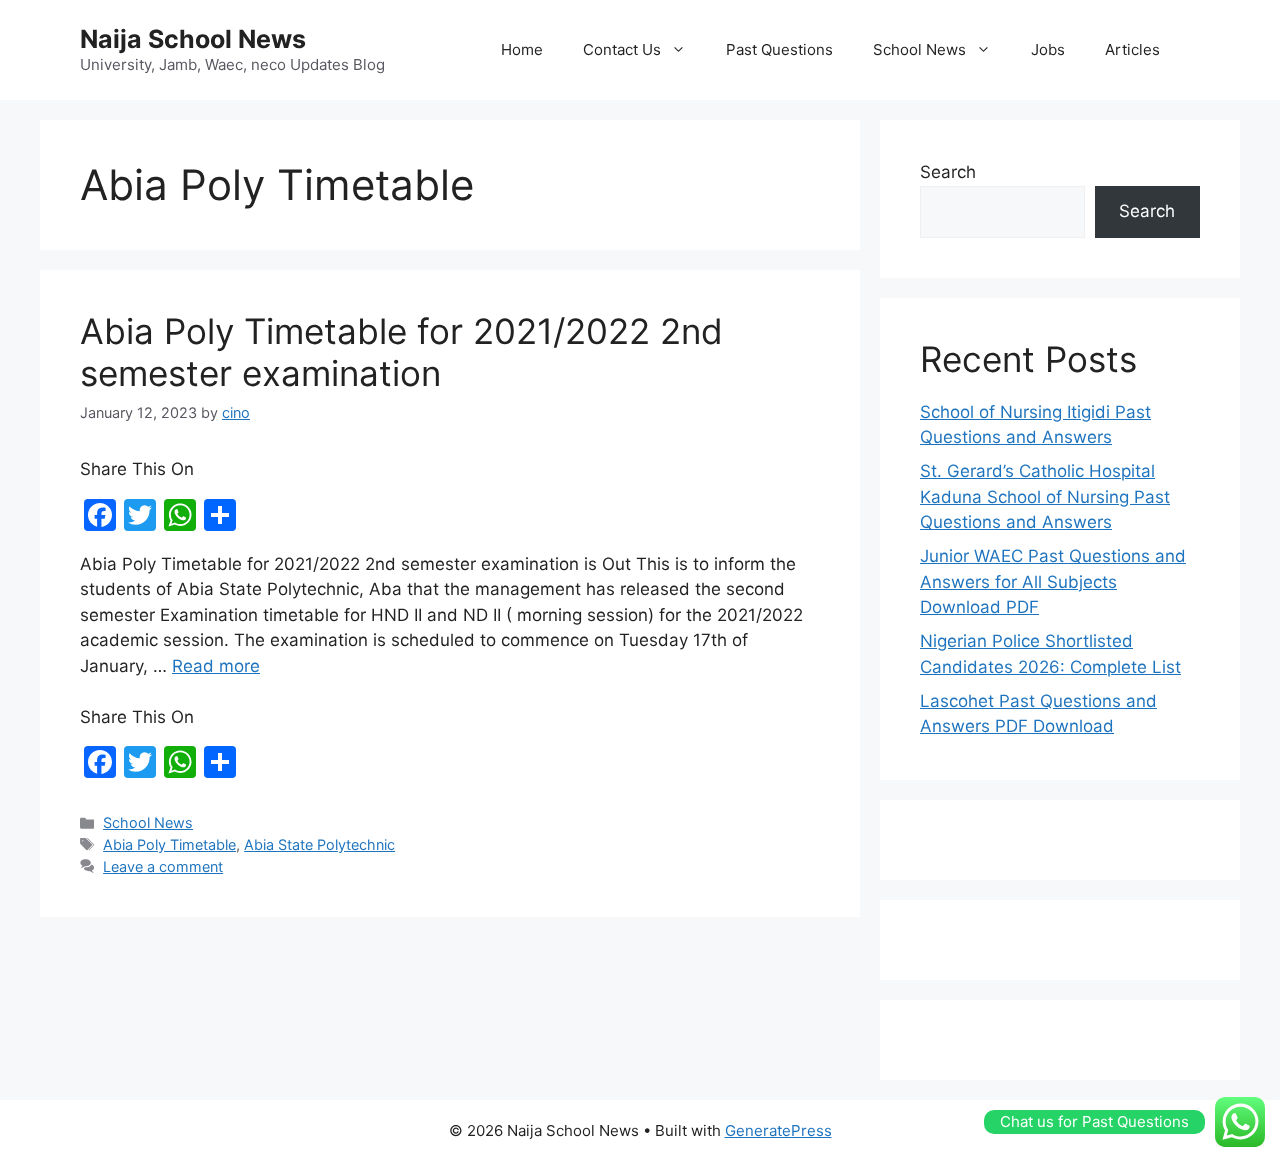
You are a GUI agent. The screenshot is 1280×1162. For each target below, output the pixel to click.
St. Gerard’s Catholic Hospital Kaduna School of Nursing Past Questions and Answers (1045, 496)
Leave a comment (163, 866)
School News (919, 49)
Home (522, 49)
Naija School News (193, 39)
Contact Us (622, 49)
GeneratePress (778, 1130)
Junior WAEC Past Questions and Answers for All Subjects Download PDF (1053, 581)
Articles (1132, 49)
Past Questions (779, 49)
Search (948, 172)
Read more (216, 666)
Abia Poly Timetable (169, 844)
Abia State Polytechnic (319, 844)
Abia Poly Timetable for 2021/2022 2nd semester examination (401, 352)
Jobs (1048, 49)
